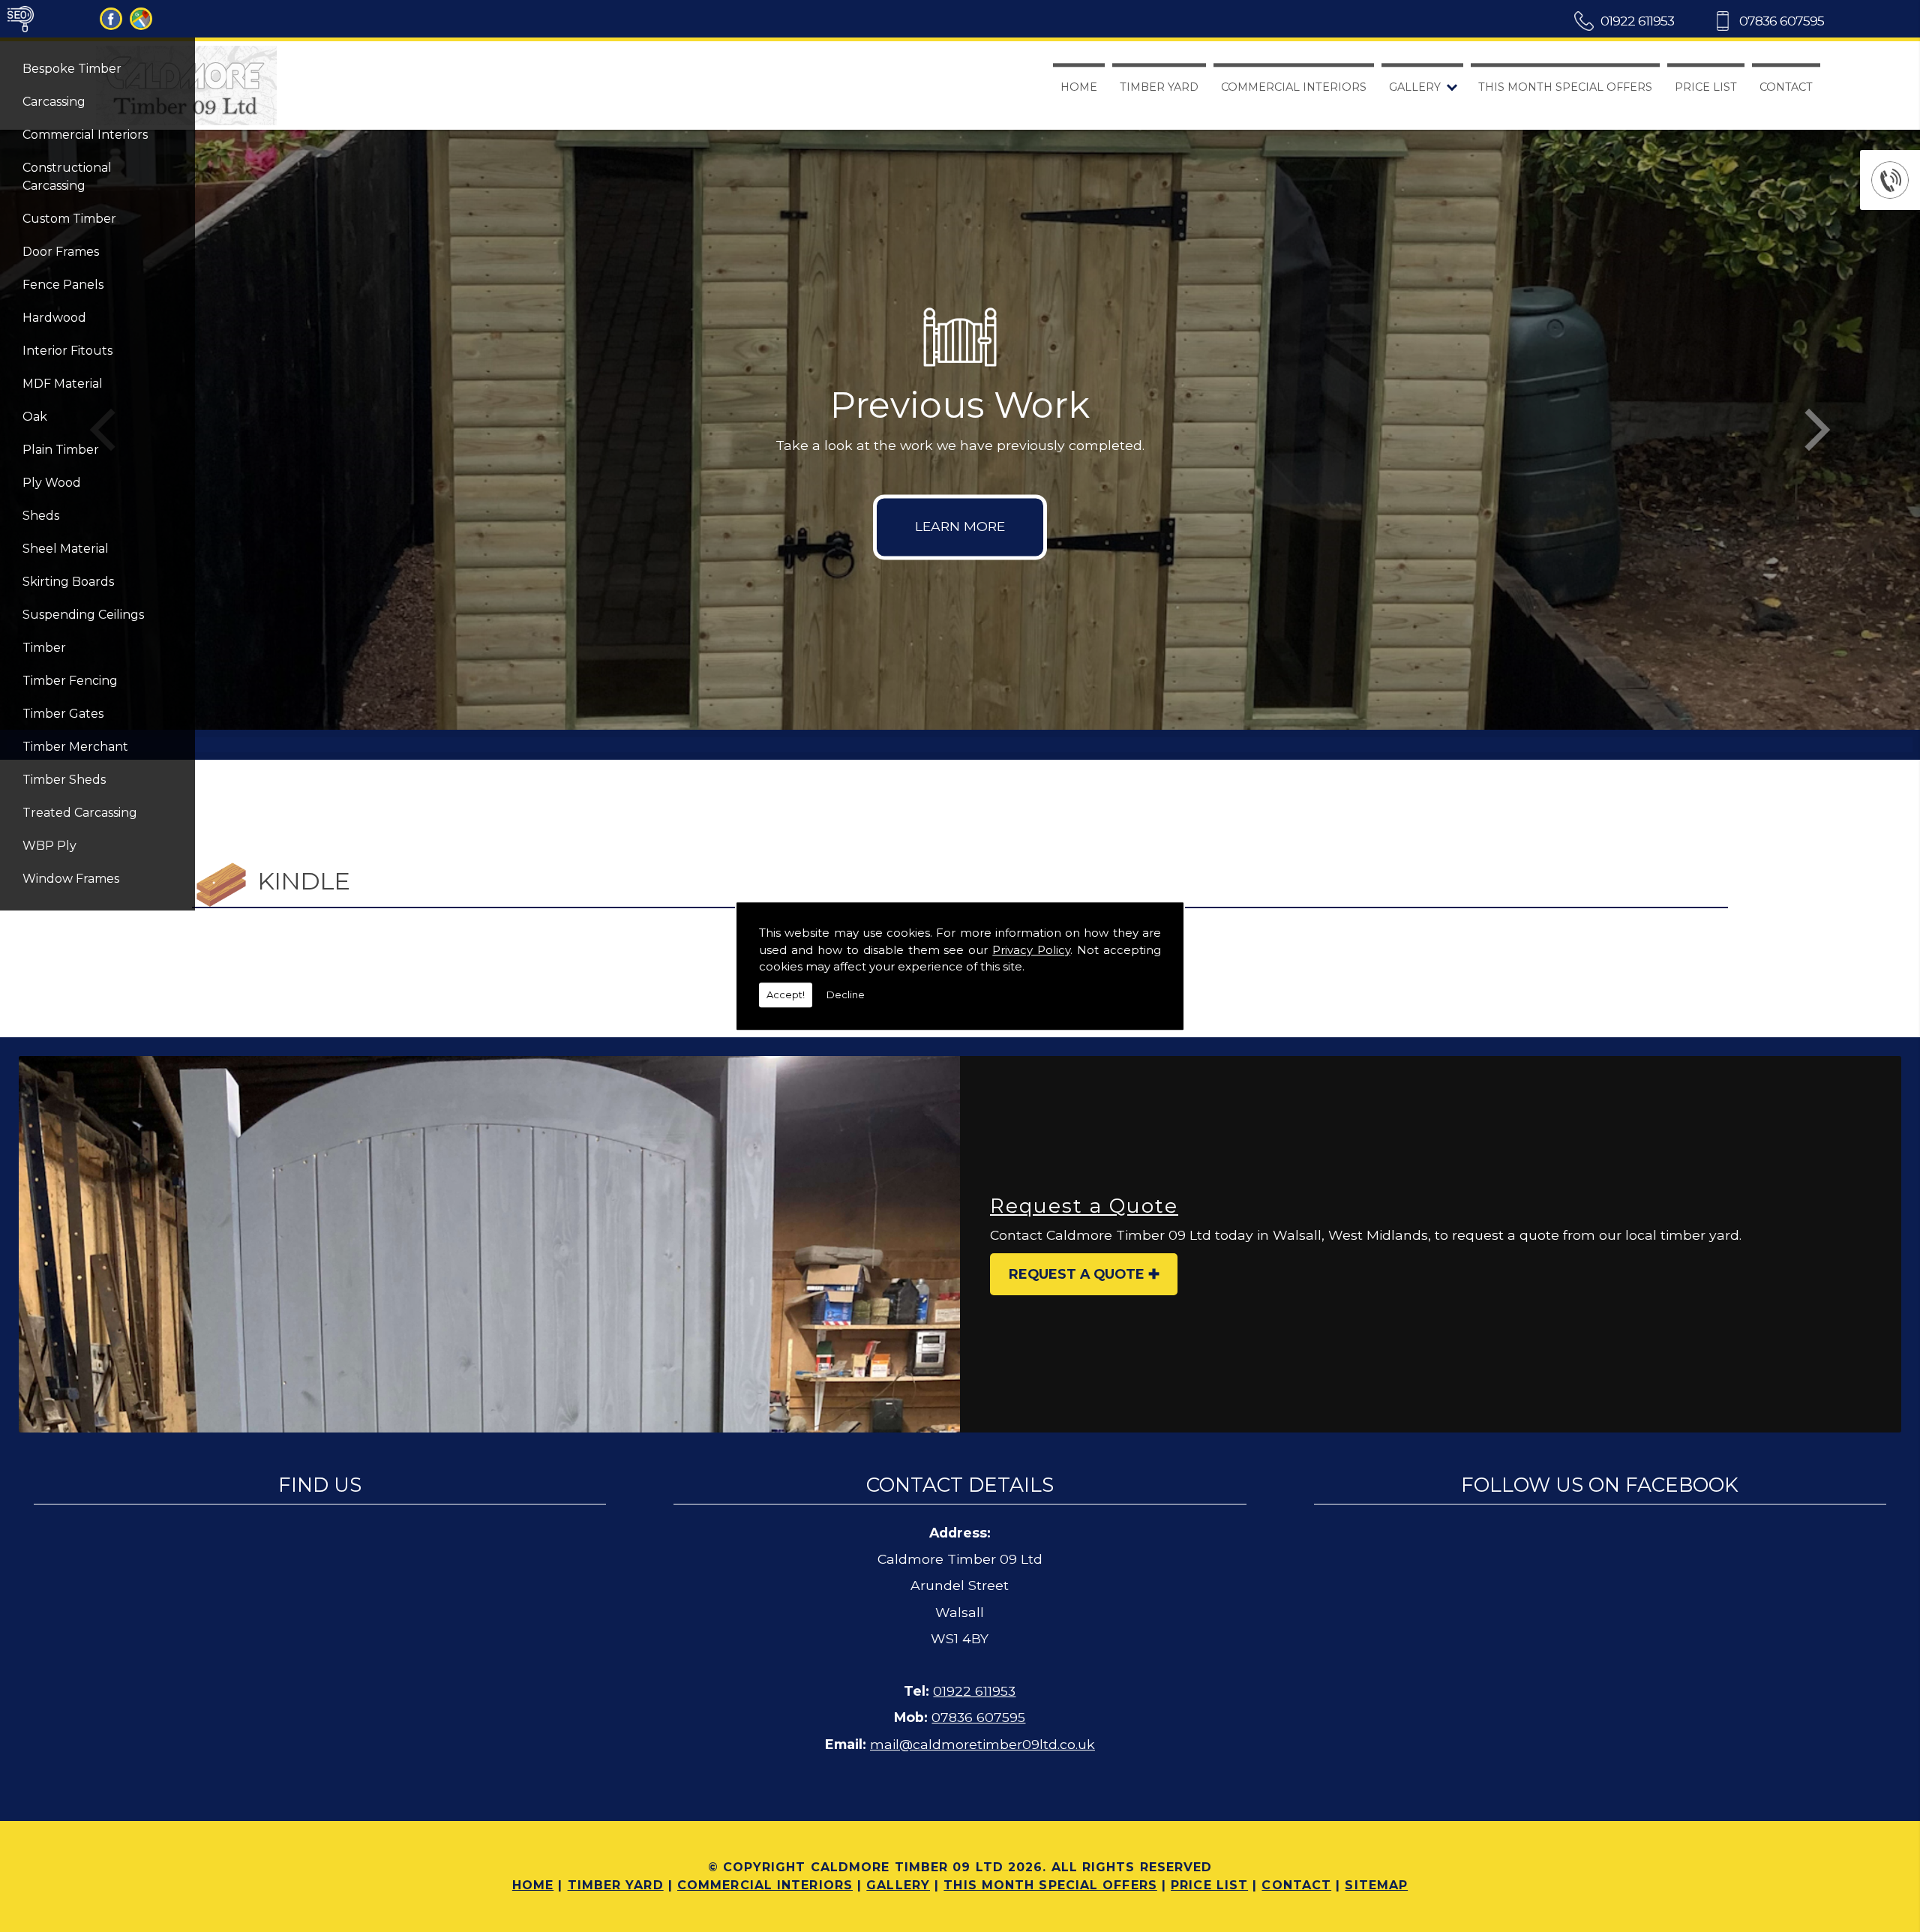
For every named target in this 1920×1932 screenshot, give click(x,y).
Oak (35, 417)
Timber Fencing (70, 681)
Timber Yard (1159, 87)
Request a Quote (1077, 1274)
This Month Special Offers (1565, 87)
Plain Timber (61, 450)
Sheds (41, 516)
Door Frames (61, 252)
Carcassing (54, 102)
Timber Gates (63, 714)
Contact (1786, 87)
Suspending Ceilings (83, 615)
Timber (44, 648)
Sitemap (1376, 1885)
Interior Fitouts (67, 351)
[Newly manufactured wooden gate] (489, 1244)
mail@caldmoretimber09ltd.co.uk (982, 1744)
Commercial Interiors (85, 135)
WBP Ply (49, 846)
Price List (1706, 87)
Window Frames (71, 879)
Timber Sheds (64, 780)
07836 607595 (1782, 21)
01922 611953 (1637, 21)
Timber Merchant (75, 747)
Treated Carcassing (80, 813)
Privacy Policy (1031, 950)
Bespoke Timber (72, 69)
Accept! (786, 994)
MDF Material (63, 384)
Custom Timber (69, 219)
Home (1079, 87)
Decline (846, 994)
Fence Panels (63, 285)
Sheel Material (66, 549)
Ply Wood (52, 483)
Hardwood (54, 318)
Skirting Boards (68, 582)
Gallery (1415, 87)
